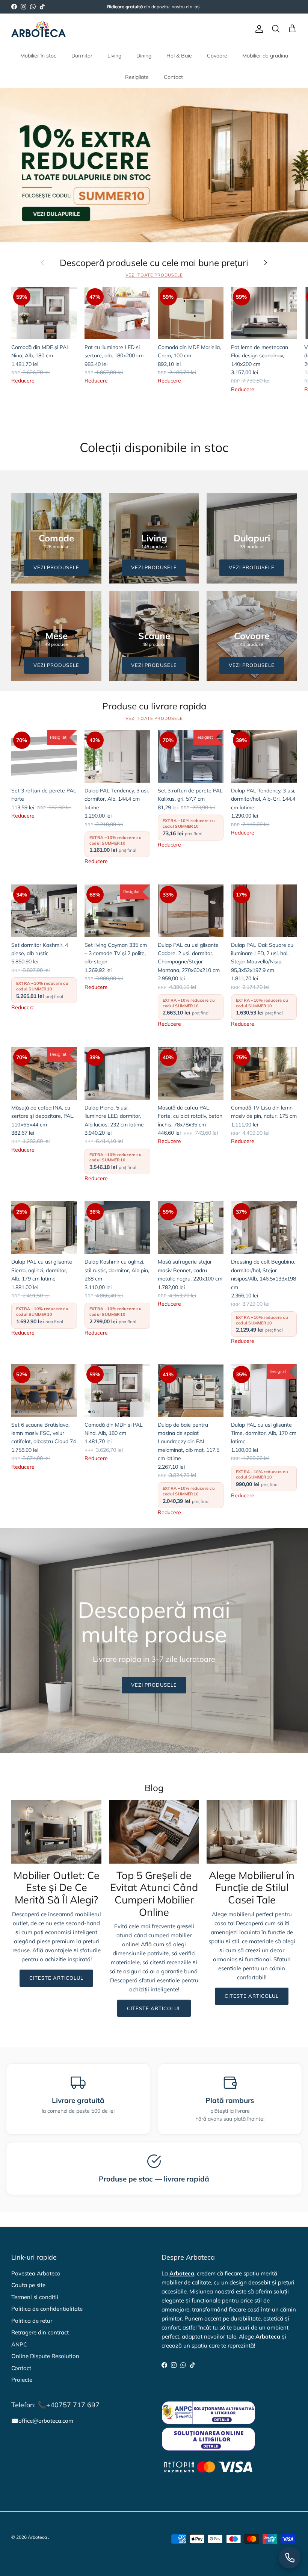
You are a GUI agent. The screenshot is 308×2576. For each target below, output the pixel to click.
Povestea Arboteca (36, 2273)
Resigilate (137, 77)
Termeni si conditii (35, 2297)
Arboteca (37, 2537)
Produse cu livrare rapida (154, 706)
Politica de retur (32, 2321)
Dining (144, 56)
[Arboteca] (38, 29)
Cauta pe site (28, 2285)
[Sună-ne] (290, 2558)
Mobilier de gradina (265, 56)
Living (114, 56)
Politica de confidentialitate (47, 2309)
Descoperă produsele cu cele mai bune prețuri (154, 263)
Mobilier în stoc (38, 56)
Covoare (217, 56)
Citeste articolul (57, 1978)
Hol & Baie (179, 56)
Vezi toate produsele (154, 275)
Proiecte (22, 2380)
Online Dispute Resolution (45, 2356)
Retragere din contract (40, 2332)
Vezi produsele (154, 1685)
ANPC (19, 2344)
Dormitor (82, 56)
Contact (173, 77)
